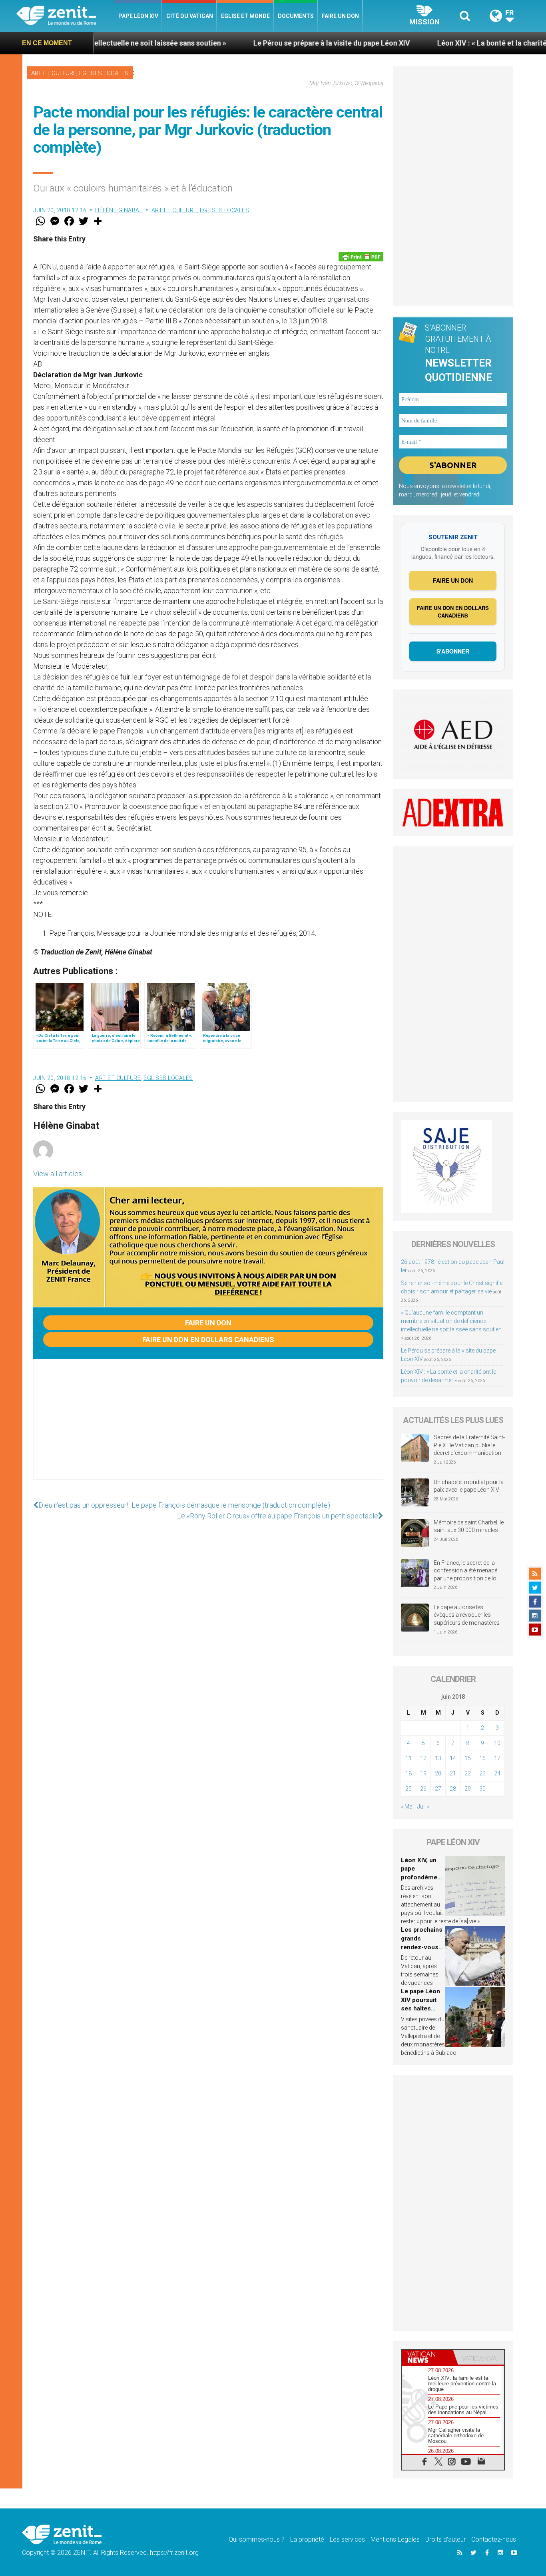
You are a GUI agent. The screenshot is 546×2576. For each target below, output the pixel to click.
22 (468, 1773)
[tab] (427, 2357)
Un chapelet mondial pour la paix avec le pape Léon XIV (469, 1486)
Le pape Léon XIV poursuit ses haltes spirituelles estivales (420, 2008)
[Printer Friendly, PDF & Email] (361, 257)
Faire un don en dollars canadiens (208, 1340)
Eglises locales (104, 73)
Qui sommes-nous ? (257, 2539)
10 (497, 1743)
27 (438, 1789)
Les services (347, 2539)
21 (453, 1773)
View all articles (58, 1174)
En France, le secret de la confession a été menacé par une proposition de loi (466, 1571)
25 (409, 1789)
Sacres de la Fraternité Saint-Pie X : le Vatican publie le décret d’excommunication (469, 1445)
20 (438, 1773)
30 (482, 1789)
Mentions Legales (395, 2539)
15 (468, 1758)
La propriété (307, 2539)
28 (453, 1789)
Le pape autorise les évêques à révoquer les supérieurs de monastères (467, 1615)
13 (438, 1758)
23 (482, 1773)
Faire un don (340, 16)
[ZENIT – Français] (65, 16)
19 (423, 1773)
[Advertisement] (208, 1427)
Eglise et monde (245, 16)
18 (409, 1773)
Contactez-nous (494, 2539)
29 (468, 1789)
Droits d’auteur (445, 2539)
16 (482, 1758)
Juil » (423, 1807)
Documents (296, 16)
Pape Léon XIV (138, 16)
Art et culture (54, 73)
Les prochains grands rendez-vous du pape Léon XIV (422, 1947)
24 (497, 1773)
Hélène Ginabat (119, 210)
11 (409, 1758)
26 (423, 1789)
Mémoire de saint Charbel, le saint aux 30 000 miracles (469, 1526)
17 (497, 1758)
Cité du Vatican (190, 16)
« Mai (407, 1807)
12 (423, 1758)
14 (453, 1758)
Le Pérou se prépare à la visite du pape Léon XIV (247, 43)
